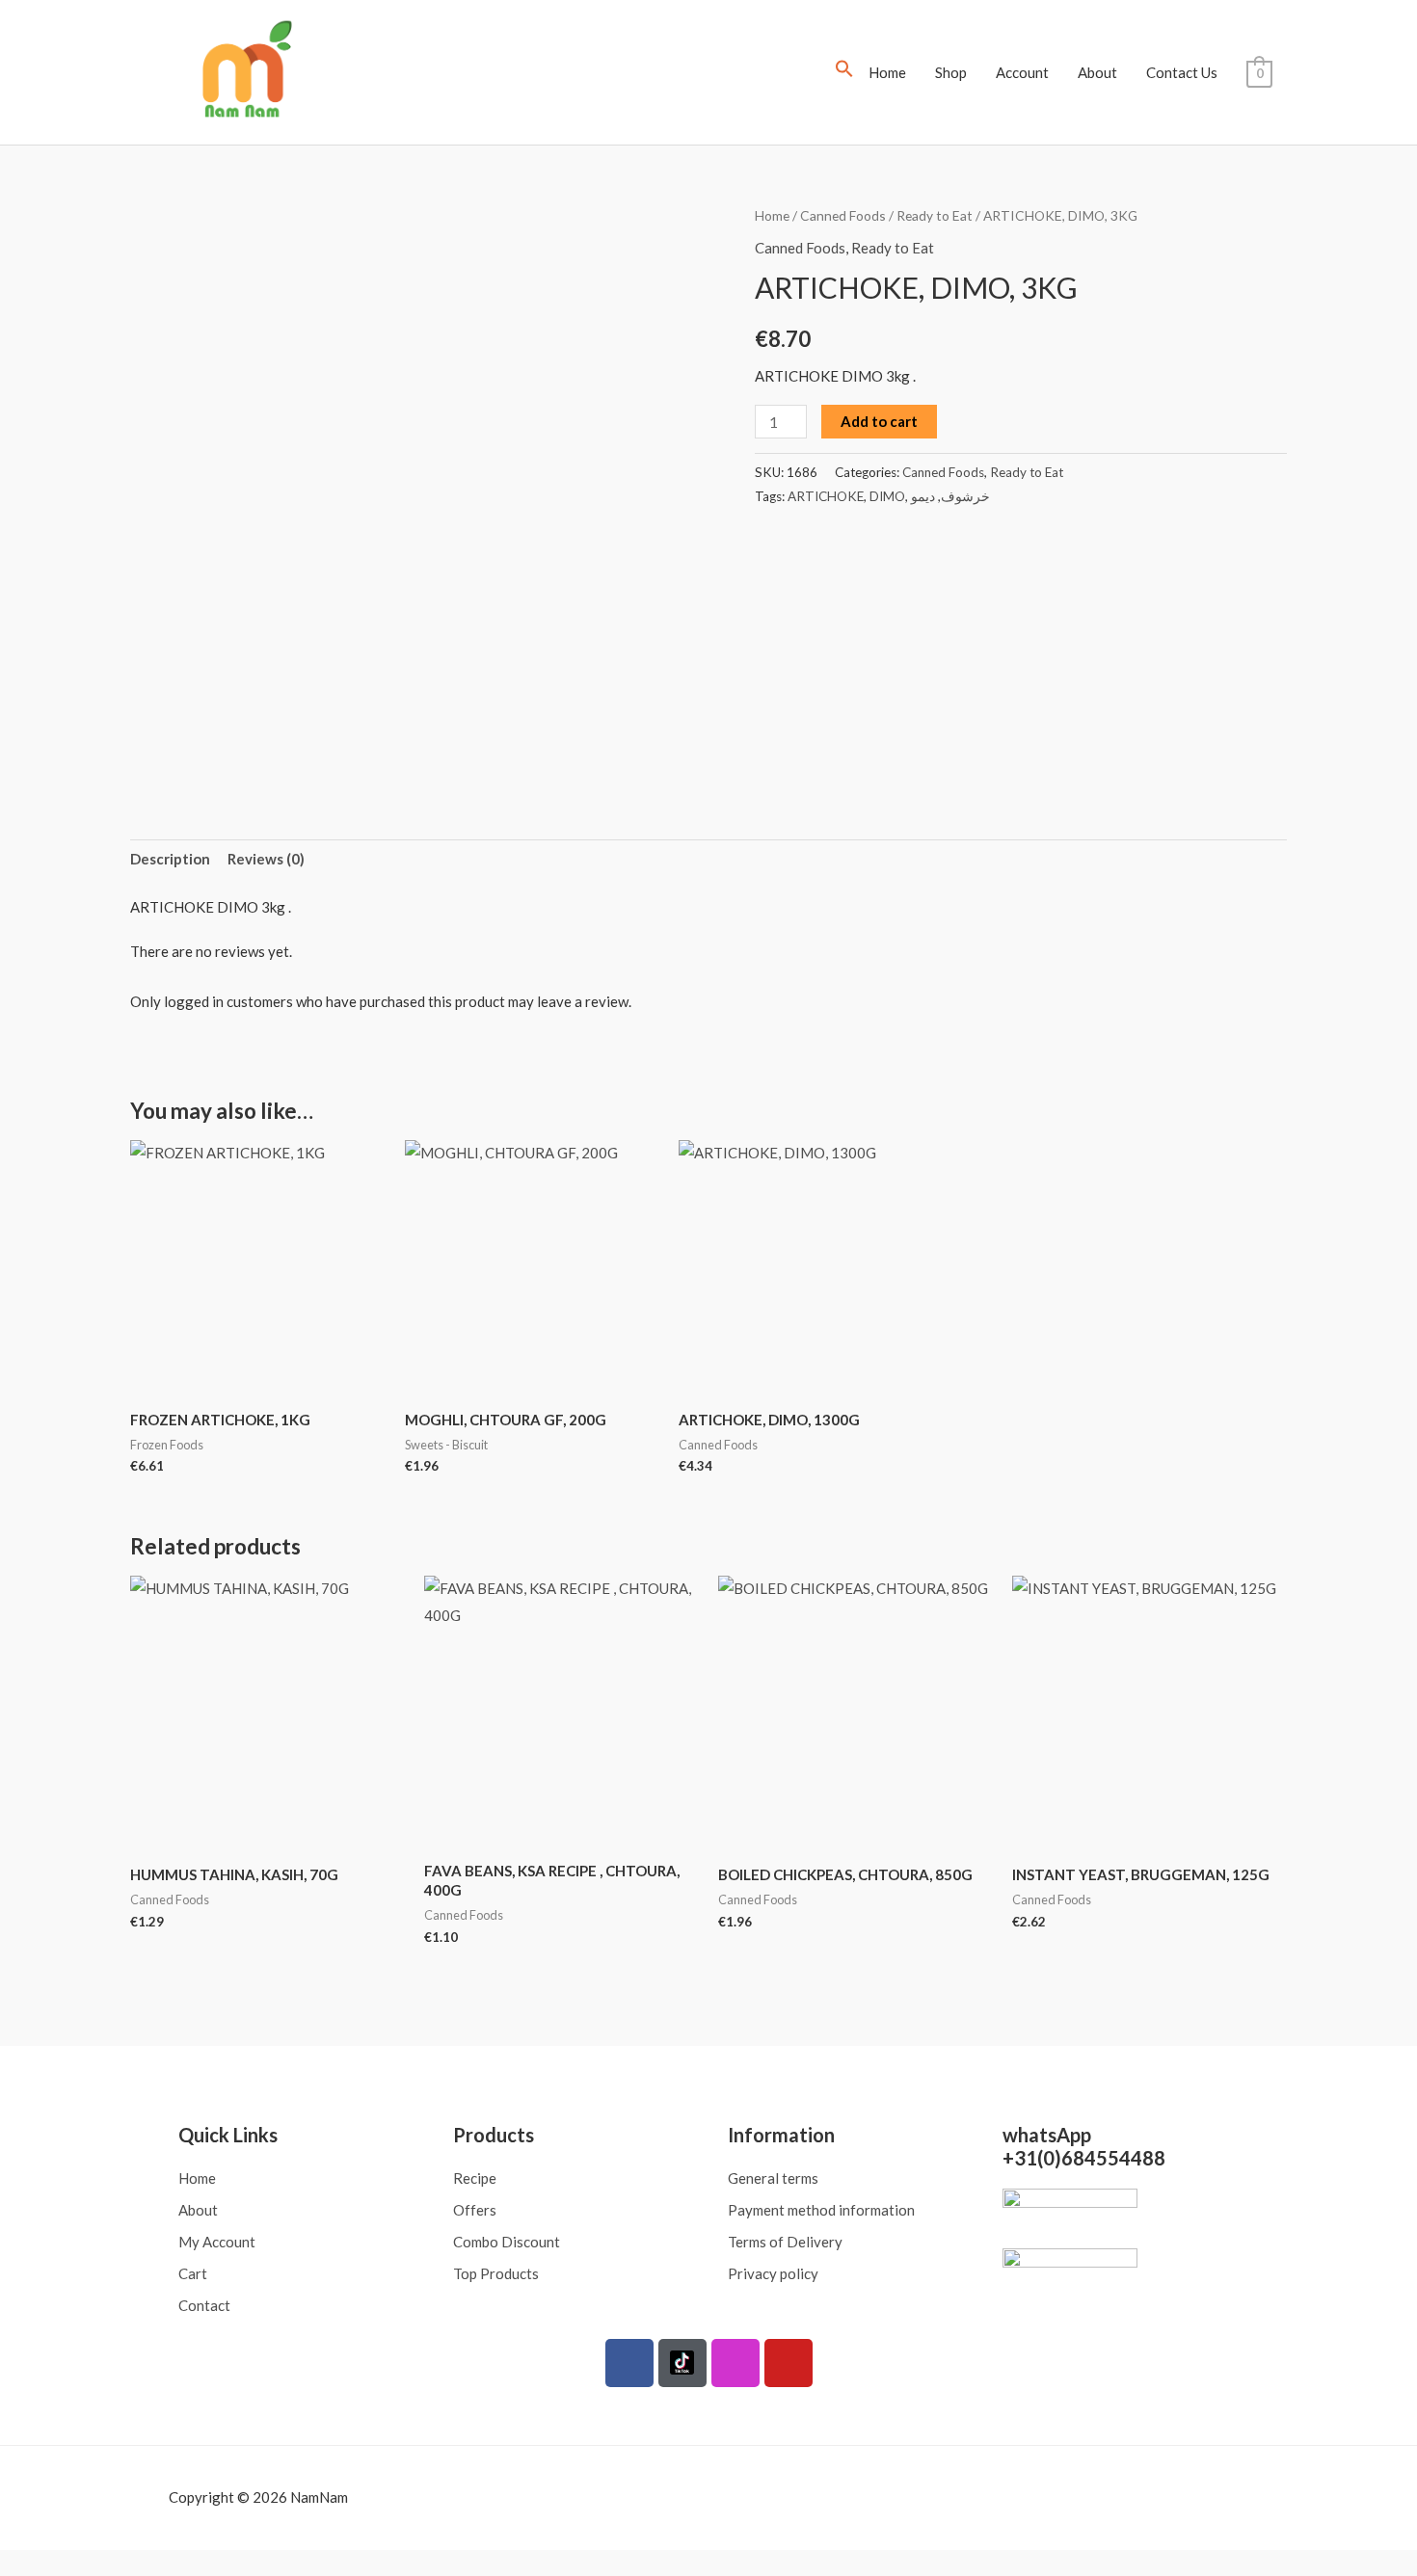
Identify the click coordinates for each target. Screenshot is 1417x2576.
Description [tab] (170, 859)
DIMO (887, 496)
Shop (951, 72)
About (1097, 72)
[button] (844, 72)
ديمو (923, 496)
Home (887, 72)
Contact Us (1182, 72)
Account (1022, 72)
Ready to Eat (935, 215)
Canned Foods (843, 215)
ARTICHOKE (826, 496)
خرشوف (965, 496)
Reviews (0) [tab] (266, 859)
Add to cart (879, 421)
